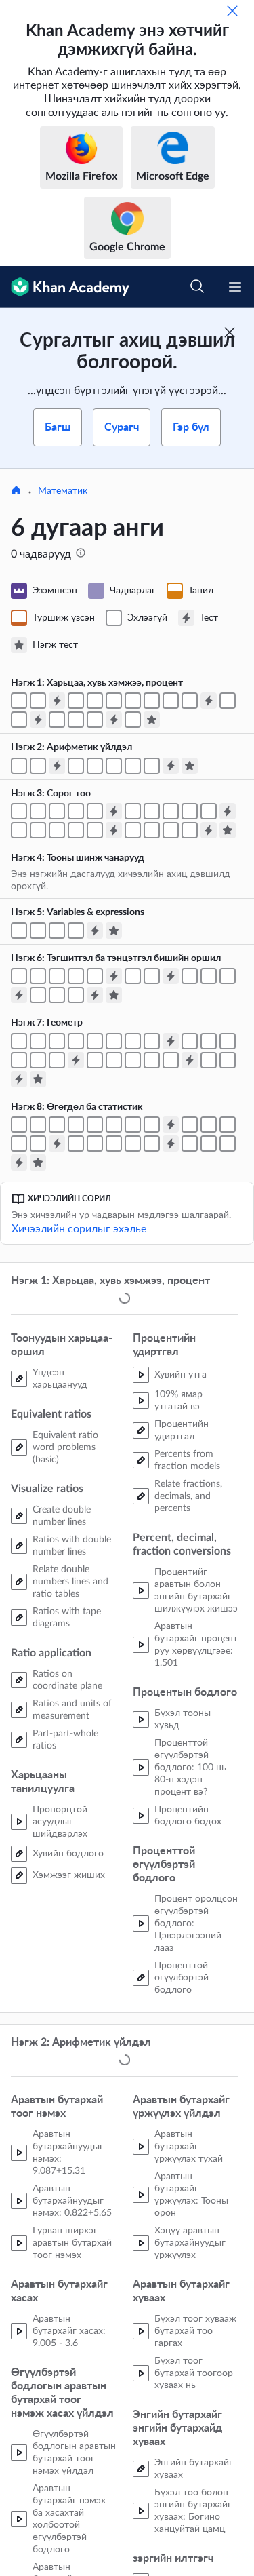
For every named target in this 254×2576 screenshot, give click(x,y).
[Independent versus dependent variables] (38, 995)
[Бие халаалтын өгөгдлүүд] (19, 1125)
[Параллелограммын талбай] (19, 1041)
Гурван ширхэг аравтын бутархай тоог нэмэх (72, 2246)
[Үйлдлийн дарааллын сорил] (152, 766)
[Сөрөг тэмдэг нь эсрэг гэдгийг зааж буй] (19, 830)
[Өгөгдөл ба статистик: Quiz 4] (19, 1163)
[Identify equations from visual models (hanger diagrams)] (57, 976)
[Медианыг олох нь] (190, 1125)
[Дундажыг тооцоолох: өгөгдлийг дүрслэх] (209, 1125)
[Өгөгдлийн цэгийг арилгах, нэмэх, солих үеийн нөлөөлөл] (38, 1144)
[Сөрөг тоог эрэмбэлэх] (152, 811)
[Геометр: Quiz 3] (190, 1060)
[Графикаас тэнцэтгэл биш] (209, 976)
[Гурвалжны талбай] (95, 1041)
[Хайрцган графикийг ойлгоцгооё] (95, 1144)
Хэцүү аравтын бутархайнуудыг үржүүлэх (190, 2246)
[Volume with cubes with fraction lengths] (228, 1041)
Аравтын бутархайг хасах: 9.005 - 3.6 (69, 2334)
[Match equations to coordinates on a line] (57, 995)
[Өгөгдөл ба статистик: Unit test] (38, 1163)
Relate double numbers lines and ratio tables (70, 1583)
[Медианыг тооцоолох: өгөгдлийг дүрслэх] (228, 1125)
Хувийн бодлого (68, 1855)
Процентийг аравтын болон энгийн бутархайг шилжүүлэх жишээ (196, 1592)
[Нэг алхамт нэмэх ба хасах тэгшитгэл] (95, 976)
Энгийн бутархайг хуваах (194, 2472)
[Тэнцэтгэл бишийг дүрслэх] (228, 976)
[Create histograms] (133, 1125)
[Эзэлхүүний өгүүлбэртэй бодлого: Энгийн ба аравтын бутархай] (57, 1060)
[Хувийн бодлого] (228, 701)
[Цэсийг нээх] (235, 287)
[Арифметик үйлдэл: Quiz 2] (171, 766)
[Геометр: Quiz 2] (76, 1060)
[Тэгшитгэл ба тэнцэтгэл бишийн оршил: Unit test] (114, 995)
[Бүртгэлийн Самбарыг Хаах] (230, 332)
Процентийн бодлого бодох (188, 1817)
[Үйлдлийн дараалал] (133, 766)
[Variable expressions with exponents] (38, 931)
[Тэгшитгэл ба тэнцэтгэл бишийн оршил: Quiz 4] (95, 995)
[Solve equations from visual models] (76, 976)
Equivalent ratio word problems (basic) (65, 1449)
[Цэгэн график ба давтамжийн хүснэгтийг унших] (76, 1125)
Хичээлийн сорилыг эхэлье (79, 1229)
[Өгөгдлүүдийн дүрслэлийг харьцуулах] (190, 1144)
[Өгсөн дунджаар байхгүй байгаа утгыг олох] (19, 1144)
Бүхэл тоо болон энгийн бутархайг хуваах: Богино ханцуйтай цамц (193, 2514)
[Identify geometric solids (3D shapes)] (209, 1041)
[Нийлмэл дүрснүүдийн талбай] (133, 1041)
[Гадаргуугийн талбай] (152, 1060)
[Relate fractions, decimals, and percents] (95, 720)
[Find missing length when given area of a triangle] (114, 1041)
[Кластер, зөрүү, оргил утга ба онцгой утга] (228, 1144)
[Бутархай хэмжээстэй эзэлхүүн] (38, 1060)
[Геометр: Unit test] (38, 1079)
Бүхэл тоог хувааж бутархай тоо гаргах (195, 2334)
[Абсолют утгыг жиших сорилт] (76, 830)
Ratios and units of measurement (72, 1711)
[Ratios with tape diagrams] (133, 701)
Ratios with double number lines (72, 1547)
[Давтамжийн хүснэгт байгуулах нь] (38, 1125)
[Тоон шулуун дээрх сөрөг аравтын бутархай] (57, 811)
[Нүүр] (16, 492)
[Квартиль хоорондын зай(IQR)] (76, 1144)
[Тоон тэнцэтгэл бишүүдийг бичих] (209, 811)
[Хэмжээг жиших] (19, 720)
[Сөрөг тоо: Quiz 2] (228, 811)
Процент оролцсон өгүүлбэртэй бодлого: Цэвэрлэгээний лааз (196, 1925)
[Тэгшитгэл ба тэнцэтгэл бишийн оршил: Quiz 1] (114, 976)
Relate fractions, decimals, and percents (188, 1498)
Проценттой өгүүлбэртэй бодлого (182, 1979)
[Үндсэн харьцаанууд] (19, 701)
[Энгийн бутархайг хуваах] (38, 766)
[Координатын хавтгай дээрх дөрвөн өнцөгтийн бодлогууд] (228, 1060)
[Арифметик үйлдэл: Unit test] (190, 766)
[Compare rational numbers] (171, 811)
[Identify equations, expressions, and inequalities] (19, 976)
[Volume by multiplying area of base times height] (19, 1060)
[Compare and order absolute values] (57, 830)
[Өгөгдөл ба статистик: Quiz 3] (171, 1144)
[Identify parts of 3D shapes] (190, 1041)
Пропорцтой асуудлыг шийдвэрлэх (60, 1823)
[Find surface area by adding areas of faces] (133, 1060)
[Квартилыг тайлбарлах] (133, 1144)
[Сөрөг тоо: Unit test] (228, 830)
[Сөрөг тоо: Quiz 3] (114, 830)
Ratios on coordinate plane (67, 1681)
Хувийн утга (181, 1376)
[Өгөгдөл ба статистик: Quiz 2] (57, 1144)
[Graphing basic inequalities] (190, 976)
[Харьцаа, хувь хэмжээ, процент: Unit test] (152, 720)
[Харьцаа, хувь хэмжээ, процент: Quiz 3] (38, 720)
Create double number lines (62, 1517)
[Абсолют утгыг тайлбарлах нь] (95, 830)
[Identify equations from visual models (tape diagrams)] (38, 976)
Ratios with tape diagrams (67, 1619)
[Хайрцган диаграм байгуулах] (114, 1144)
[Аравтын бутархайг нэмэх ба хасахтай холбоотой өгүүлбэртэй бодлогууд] (19, 766)
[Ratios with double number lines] (95, 701)
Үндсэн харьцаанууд (60, 1380)
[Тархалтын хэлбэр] (209, 1144)
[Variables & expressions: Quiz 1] (95, 931)
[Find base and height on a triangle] (57, 1041)
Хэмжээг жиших (69, 1877)
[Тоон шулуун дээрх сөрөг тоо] (38, 811)
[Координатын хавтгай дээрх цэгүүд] (133, 830)
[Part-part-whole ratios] (190, 701)
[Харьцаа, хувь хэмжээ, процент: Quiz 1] (57, 701)
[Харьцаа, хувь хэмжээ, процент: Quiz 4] (114, 720)
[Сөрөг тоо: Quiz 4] (209, 830)
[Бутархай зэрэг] (114, 766)
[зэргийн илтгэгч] (95, 766)
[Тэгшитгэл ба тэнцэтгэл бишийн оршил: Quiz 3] (19, 995)
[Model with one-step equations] (133, 976)
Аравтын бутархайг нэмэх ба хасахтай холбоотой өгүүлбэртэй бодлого (69, 2522)
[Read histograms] (152, 1125)
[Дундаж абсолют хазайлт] (152, 1144)
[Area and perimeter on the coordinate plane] (209, 1060)
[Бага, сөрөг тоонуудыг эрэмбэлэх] (133, 811)
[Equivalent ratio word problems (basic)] (38, 701)
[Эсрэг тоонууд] (95, 811)
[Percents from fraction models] (76, 720)
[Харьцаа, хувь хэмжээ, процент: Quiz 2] (209, 701)
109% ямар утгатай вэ (178, 1402)
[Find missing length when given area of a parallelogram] (38, 1041)
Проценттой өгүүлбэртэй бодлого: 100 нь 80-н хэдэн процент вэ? (190, 1769)
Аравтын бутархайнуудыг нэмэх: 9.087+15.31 (68, 2155)
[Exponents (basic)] (76, 766)
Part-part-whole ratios (65, 1741)
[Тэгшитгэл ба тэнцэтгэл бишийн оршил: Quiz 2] (171, 976)
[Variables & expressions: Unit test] (114, 931)
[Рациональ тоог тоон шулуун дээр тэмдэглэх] (76, 811)
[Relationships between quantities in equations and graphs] (76, 995)
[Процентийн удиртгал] (57, 720)
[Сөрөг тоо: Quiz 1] (114, 811)
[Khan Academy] (65, 287)
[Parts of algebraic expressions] (19, 931)
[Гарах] (232, 11)
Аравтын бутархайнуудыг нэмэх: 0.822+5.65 (72, 2204)
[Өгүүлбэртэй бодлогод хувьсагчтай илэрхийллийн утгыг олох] (76, 931)
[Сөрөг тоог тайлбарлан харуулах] (19, 811)
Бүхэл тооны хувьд (183, 1721)
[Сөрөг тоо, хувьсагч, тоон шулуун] (190, 811)
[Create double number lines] (76, 701)
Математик (63, 491)
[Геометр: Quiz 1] (171, 1041)
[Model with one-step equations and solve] (152, 976)
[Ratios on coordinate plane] (152, 701)
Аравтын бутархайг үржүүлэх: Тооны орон (191, 2198)
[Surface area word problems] (171, 1060)
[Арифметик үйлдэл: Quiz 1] (57, 766)
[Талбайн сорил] (152, 1041)
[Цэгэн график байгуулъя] (57, 1125)
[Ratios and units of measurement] (171, 701)
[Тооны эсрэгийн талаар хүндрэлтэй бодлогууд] (38, 830)
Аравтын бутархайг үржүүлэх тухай (189, 2149)
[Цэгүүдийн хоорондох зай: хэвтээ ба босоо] (171, 830)
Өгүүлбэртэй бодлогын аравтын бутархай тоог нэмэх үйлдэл (74, 2455)
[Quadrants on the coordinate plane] (152, 830)
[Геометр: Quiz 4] (19, 1079)
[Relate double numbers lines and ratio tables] (114, 701)
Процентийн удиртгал (182, 1432)
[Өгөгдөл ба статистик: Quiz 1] (171, 1125)
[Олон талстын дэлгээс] (95, 1060)
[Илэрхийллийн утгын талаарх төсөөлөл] (57, 931)
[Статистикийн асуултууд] (114, 1125)
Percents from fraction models (187, 1462)
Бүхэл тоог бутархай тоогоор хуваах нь (194, 2376)
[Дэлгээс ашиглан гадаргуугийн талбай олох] (114, 1060)
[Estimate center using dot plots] (95, 1125)
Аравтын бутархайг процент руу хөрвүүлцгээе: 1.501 (196, 1646)
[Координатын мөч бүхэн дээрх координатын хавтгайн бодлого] (190, 830)
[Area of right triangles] (76, 1041)
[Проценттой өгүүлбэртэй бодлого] (133, 720)
